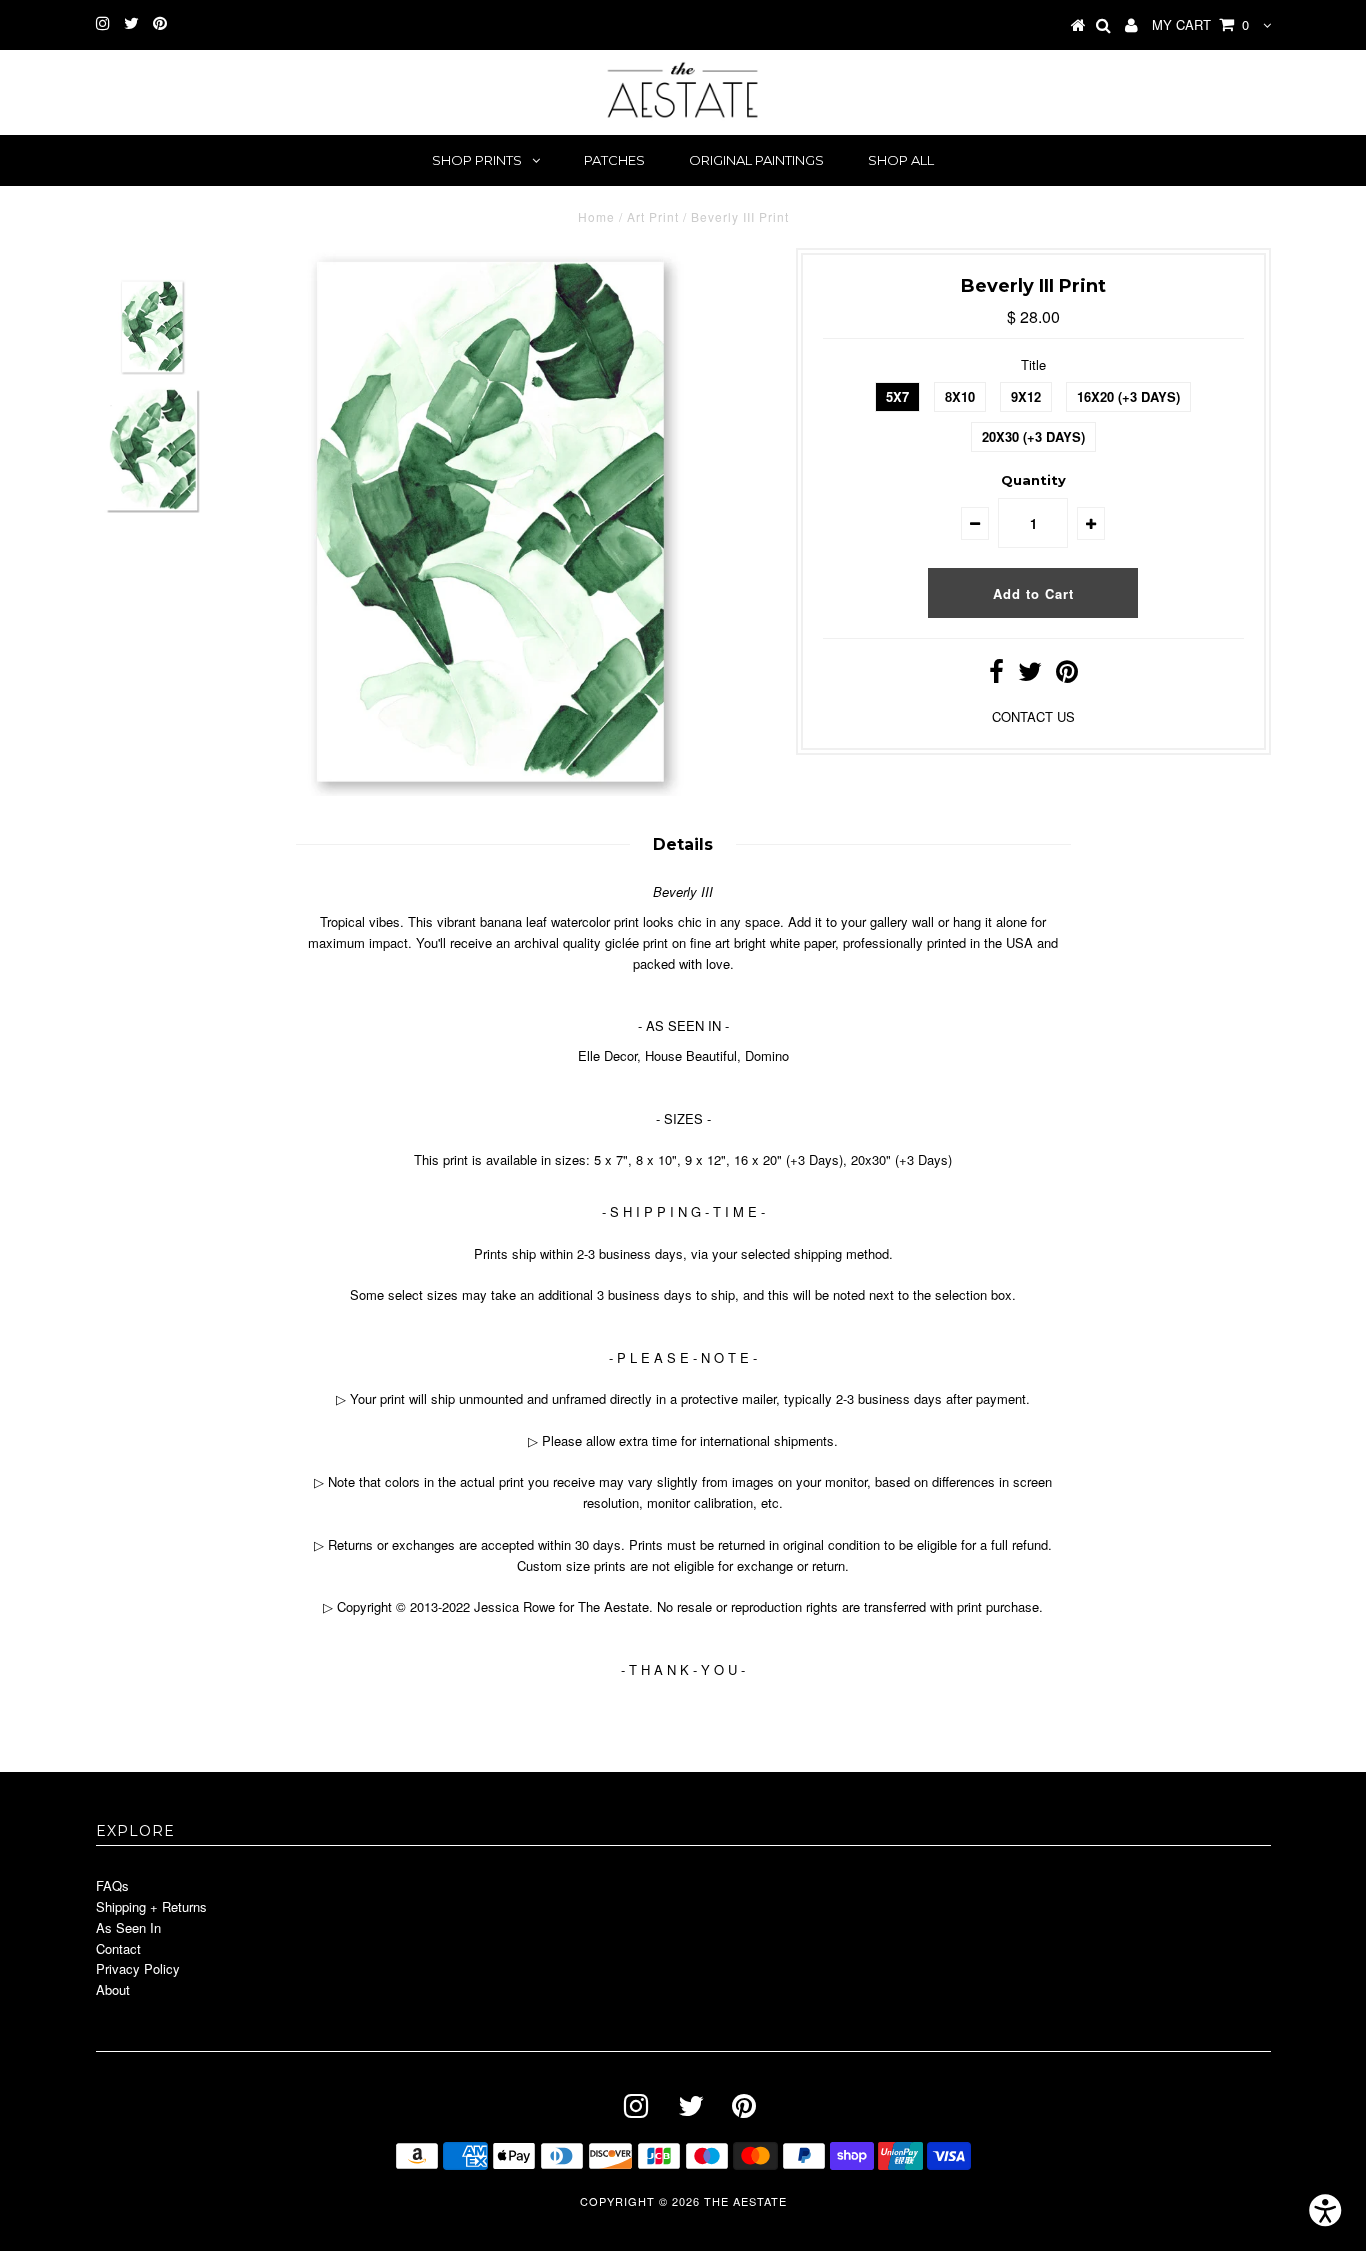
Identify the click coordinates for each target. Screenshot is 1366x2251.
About (113, 1989)
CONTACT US (1033, 716)
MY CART (1200, 24)
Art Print (653, 216)
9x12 (1026, 396)
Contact (118, 1948)
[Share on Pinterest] (1067, 675)
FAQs (112, 1885)
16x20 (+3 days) (1128, 396)
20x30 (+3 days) (1033, 436)
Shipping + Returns (151, 1906)
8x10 (960, 396)
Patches (614, 160)
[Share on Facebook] (996, 675)
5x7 (897, 396)
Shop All (901, 160)
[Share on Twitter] (1030, 675)
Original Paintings (756, 160)
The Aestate (745, 2201)
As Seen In (128, 1927)
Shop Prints (477, 160)
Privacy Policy (138, 1968)
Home (596, 216)
